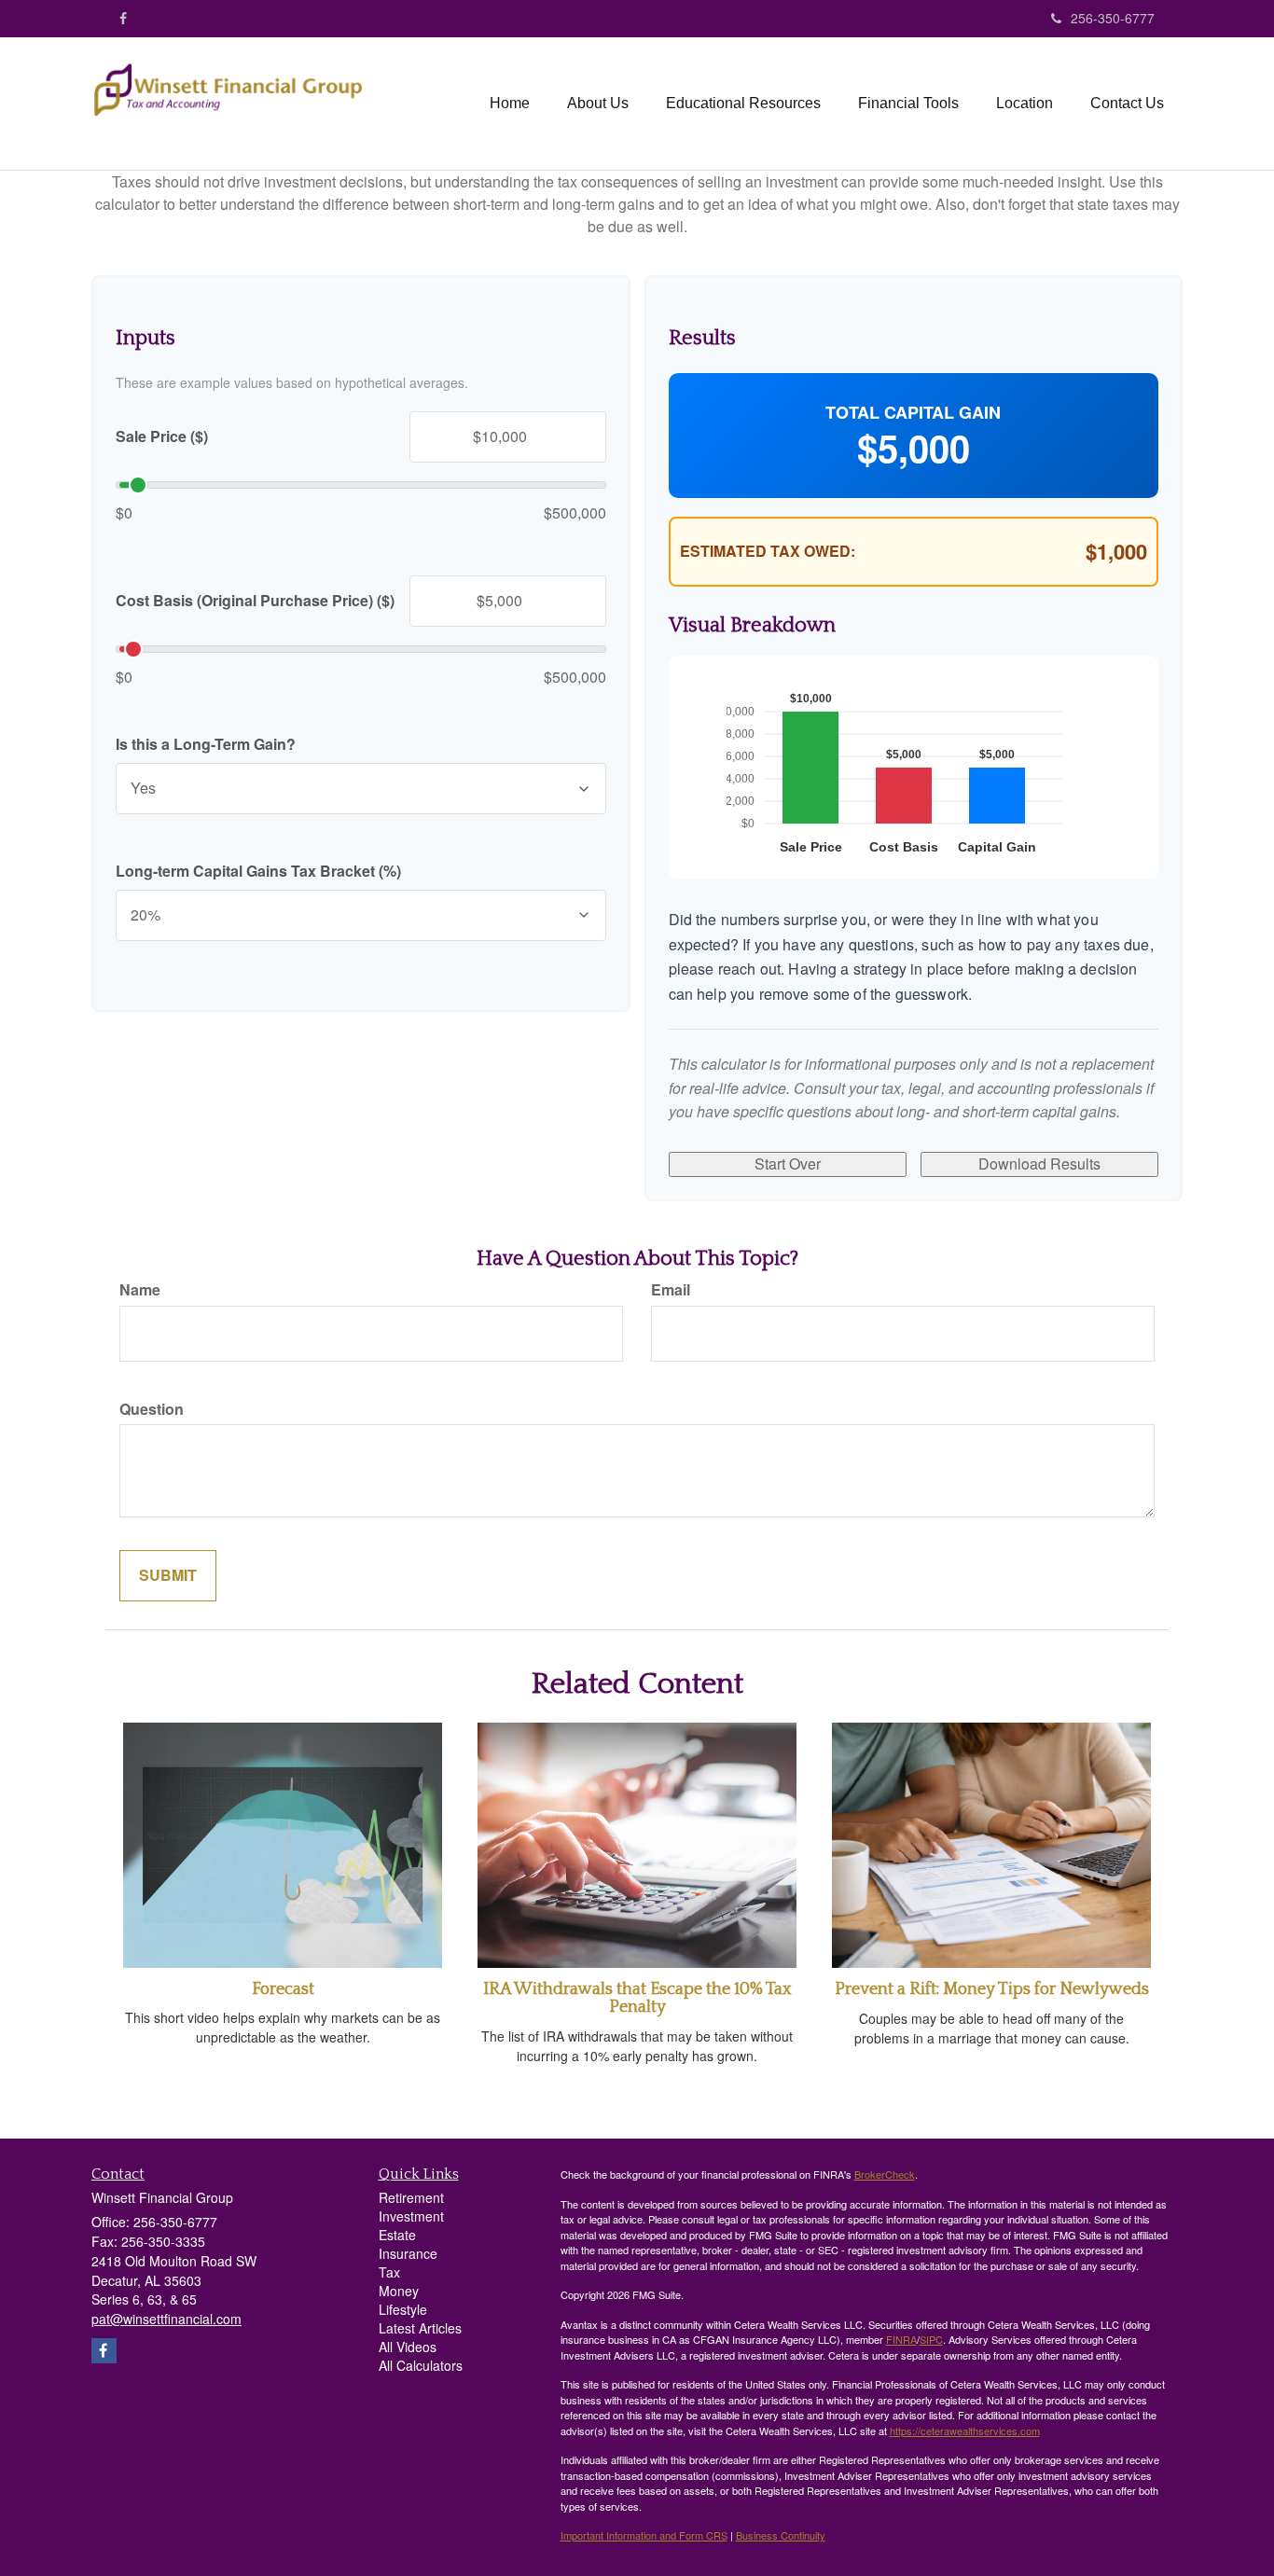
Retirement (411, 2197)
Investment (411, 2216)
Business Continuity (781, 2535)
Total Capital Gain (913, 413)
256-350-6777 (1113, 18)
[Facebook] (123, 18)
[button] (598, 104)
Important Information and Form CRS (644, 2535)
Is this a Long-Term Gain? (206, 744)
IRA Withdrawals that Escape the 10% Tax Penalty (637, 1999)
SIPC (931, 2339)
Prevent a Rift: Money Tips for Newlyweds (992, 1989)
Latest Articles (420, 2328)
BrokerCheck (885, 2174)
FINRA (901, 2339)
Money (399, 2291)
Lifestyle (403, 2309)
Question (152, 1409)
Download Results (1039, 1163)
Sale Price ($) (162, 436)
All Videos (408, 2347)
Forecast (283, 1989)
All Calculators (421, 2365)
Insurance (408, 2253)
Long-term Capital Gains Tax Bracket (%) (258, 871)
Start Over (788, 1163)
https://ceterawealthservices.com (965, 2431)
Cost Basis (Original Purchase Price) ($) (255, 601)
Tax (389, 2272)
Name (140, 1290)
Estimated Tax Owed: (768, 551)
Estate (397, 2235)
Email (671, 1290)
